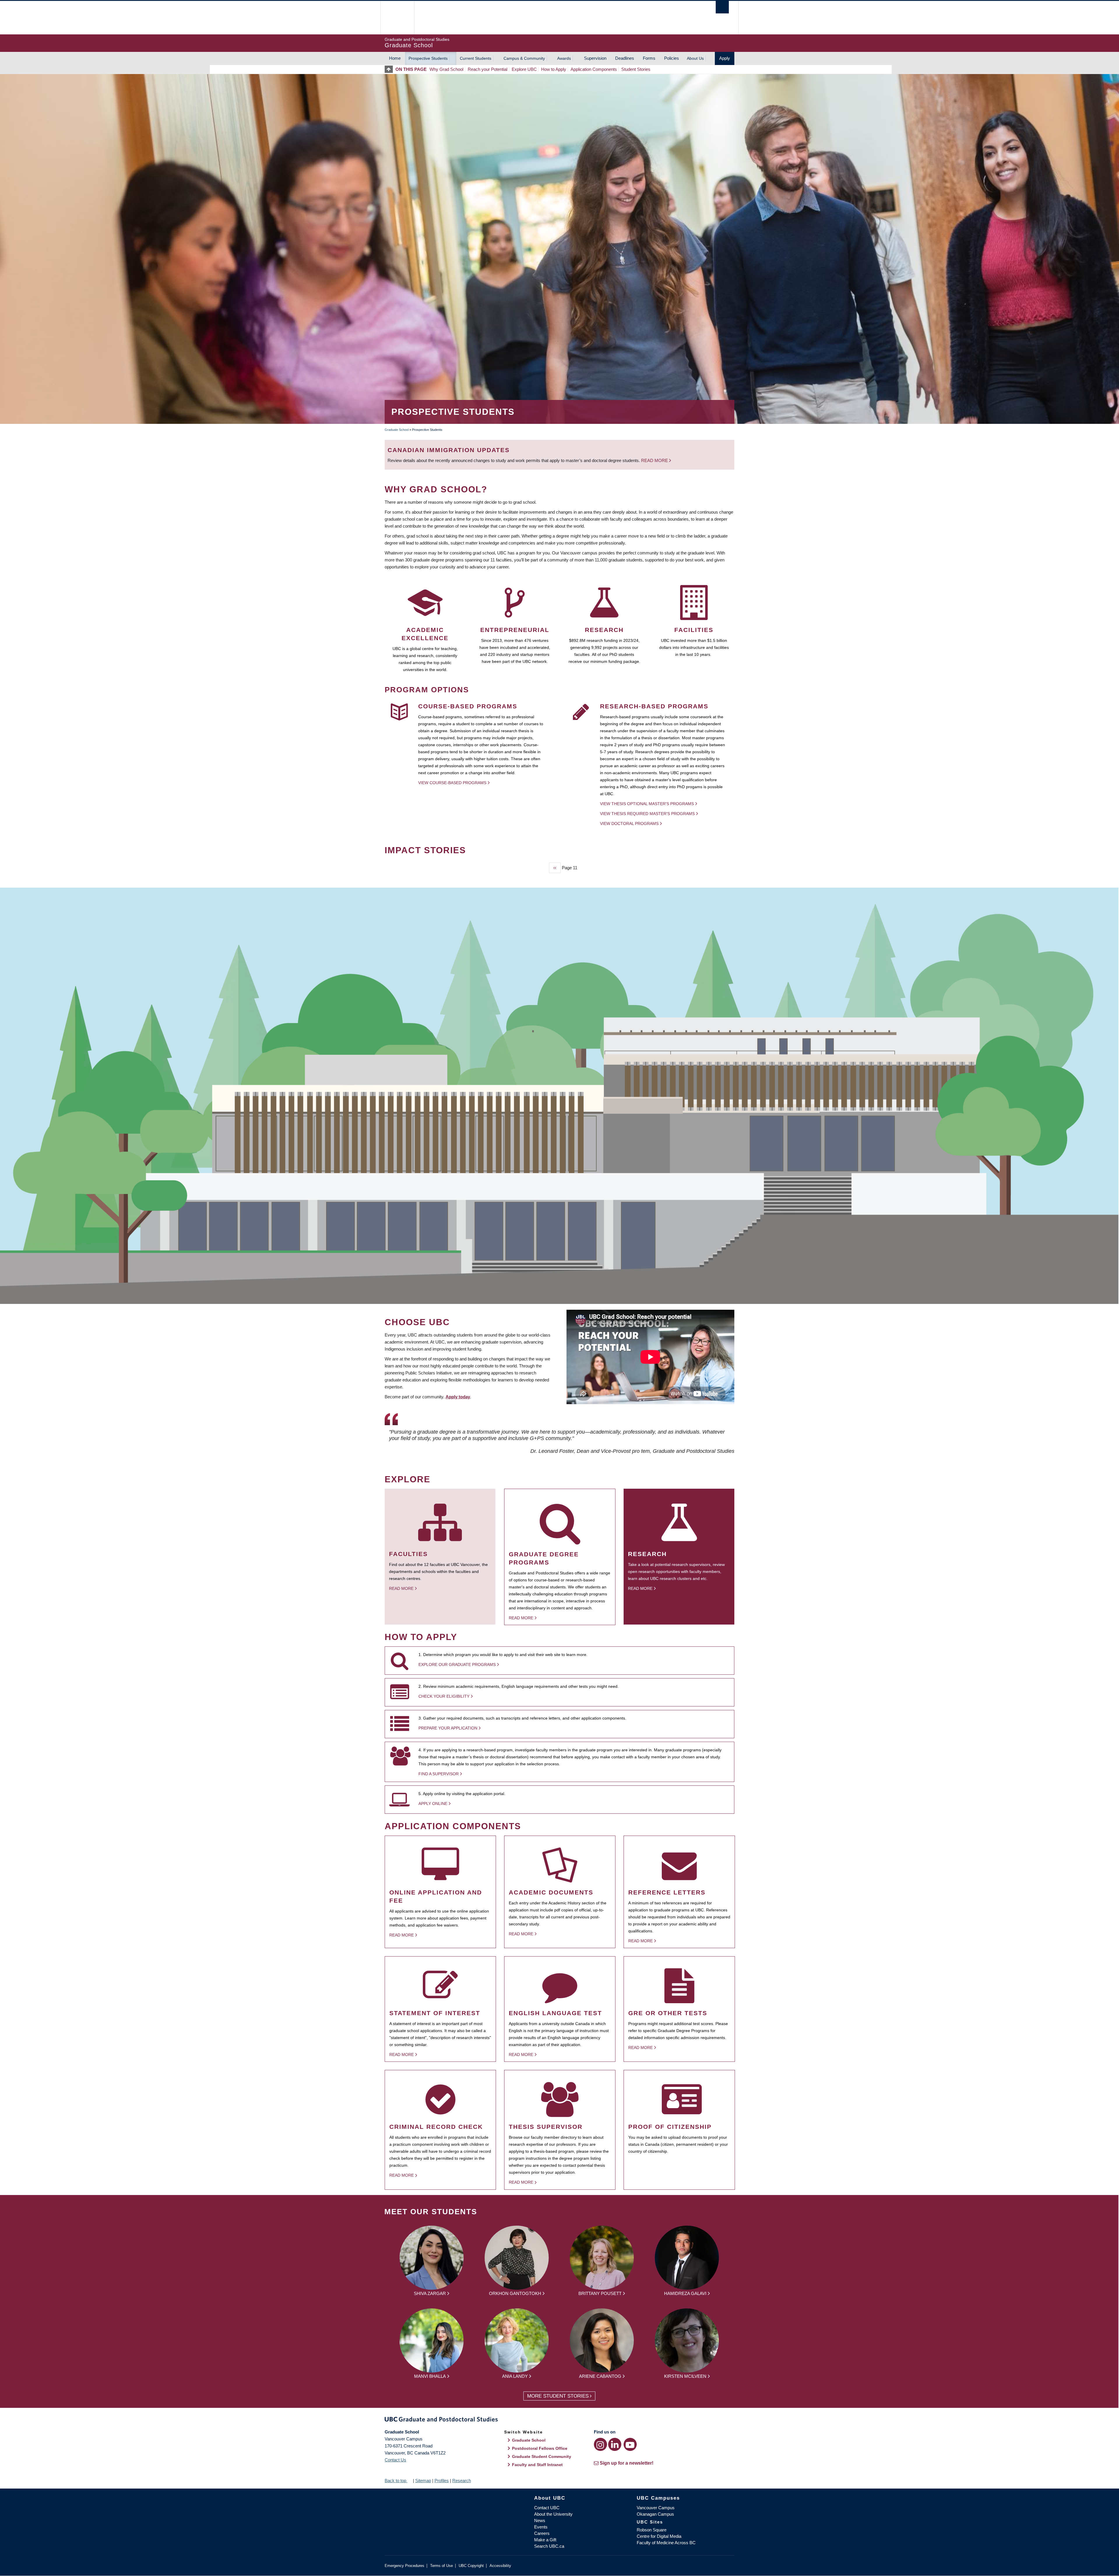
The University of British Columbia (397, 18)
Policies (672, 58)
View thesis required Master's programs (647, 814)
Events (541, 2527)
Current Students (476, 58)
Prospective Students (428, 58)
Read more (655, 460)
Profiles (442, 2481)
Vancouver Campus (656, 2508)
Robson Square (652, 2530)
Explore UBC (524, 69)
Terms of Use (441, 2566)
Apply (725, 58)
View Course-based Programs (452, 783)
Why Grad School (446, 69)
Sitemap (423, 2481)
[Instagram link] (600, 2444)
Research (462, 2481)
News (540, 2520)
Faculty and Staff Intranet (537, 2465)
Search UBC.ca (549, 2546)
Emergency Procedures (404, 2566)
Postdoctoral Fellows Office (540, 2448)
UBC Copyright (471, 2566)
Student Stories (636, 69)
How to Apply (554, 69)
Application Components (594, 69)
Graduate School (397, 430)
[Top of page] (390, 69)
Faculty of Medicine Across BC (666, 2543)
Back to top (396, 2481)
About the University (553, 2514)
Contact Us (395, 2460)
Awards (564, 58)
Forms (649, 58)
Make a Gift (545, 2540)
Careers (542, 2533)
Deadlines (625, 58)
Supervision (595, 58)
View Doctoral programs (629, 823)
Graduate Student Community (542, 2456)
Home (395, 58)
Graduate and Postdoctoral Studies (559, 2420)
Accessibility (500, 2566)
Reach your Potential (488, 69)
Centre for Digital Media (659, 2536)
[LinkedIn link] (615, 2444)
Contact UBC (547, 2508)
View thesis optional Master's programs (647, 804)
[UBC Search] (722, 7)
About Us (695, 58)
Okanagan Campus (655, 2514)
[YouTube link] (630, 2444)
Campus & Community (524, 58)
